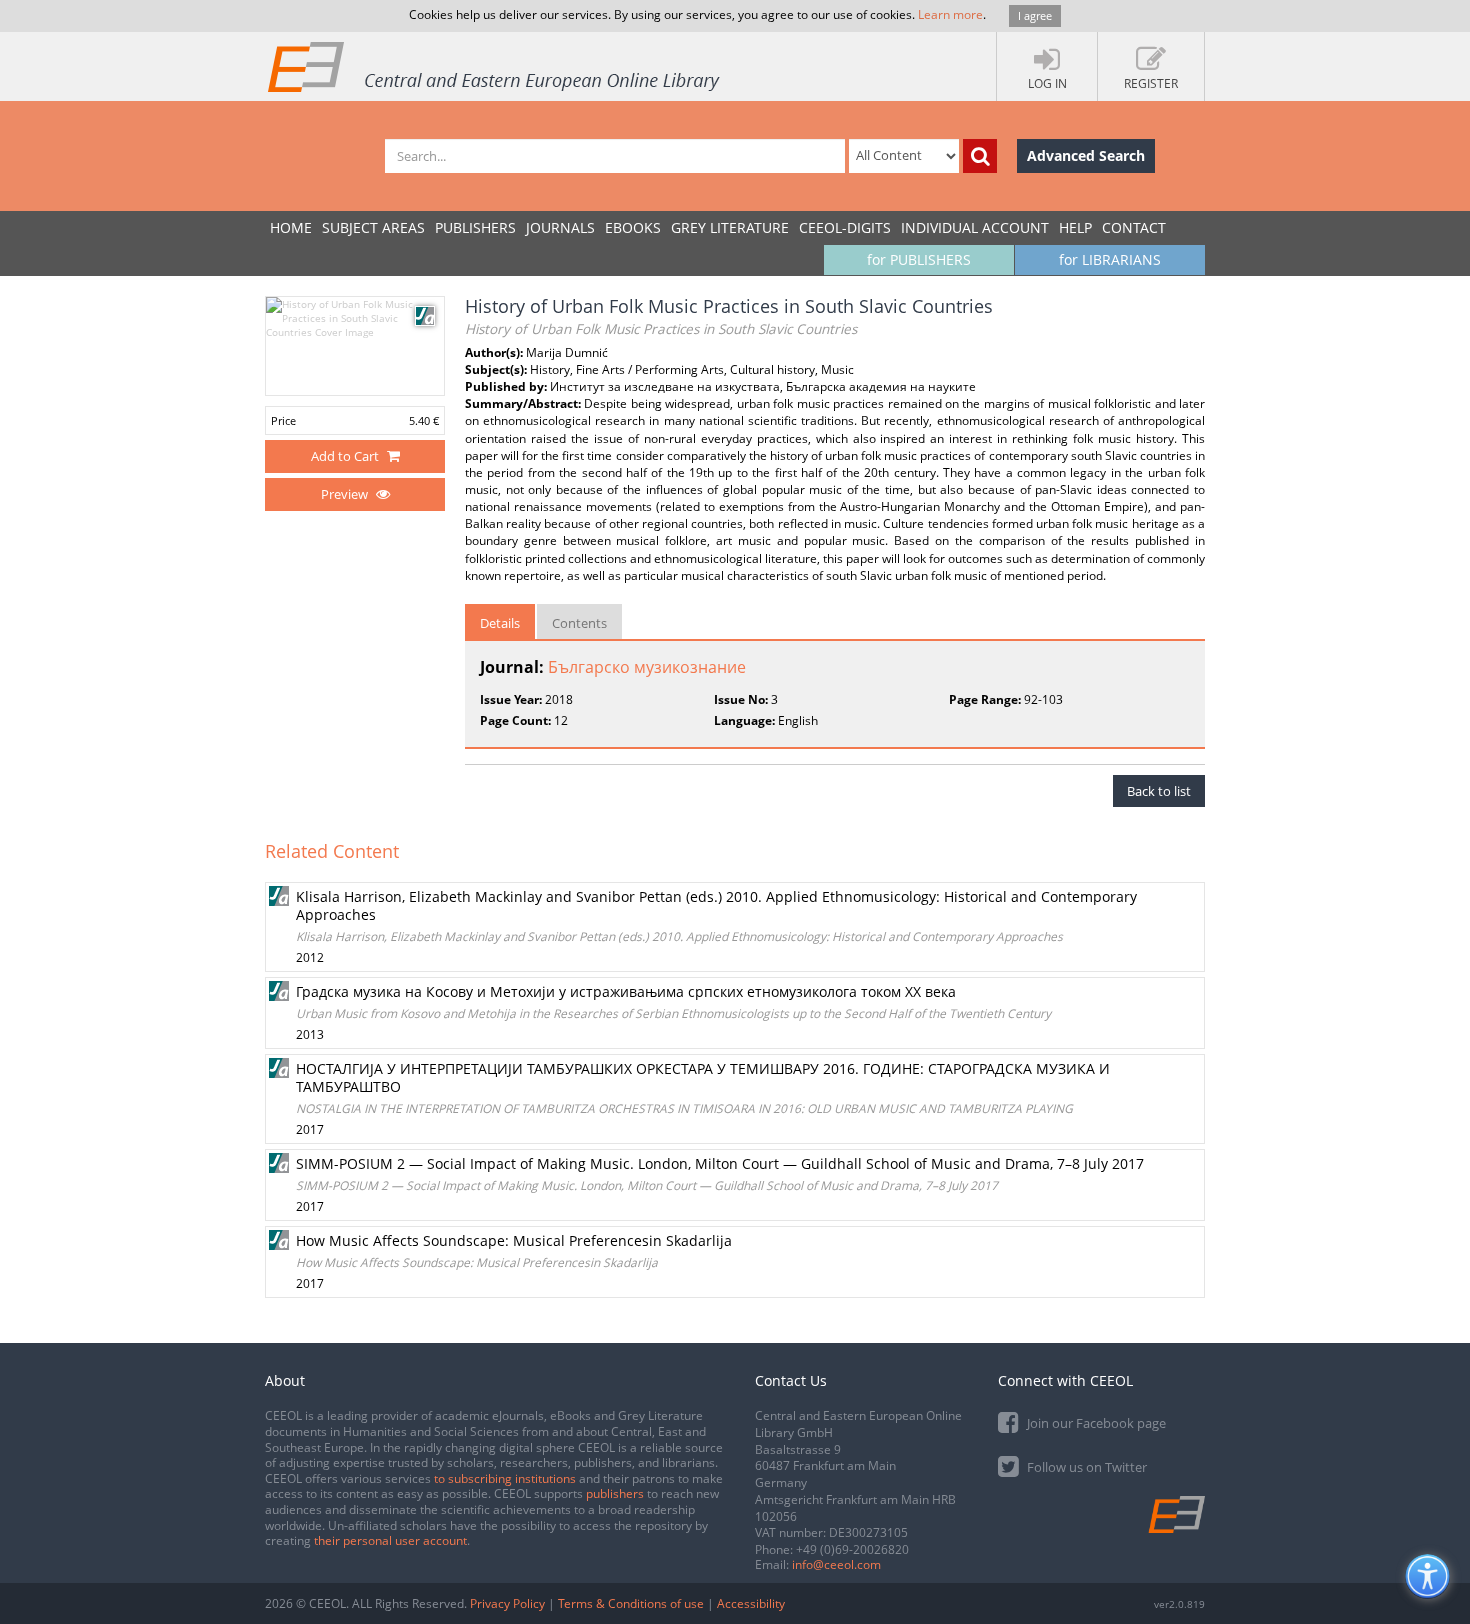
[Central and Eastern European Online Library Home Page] (495, 66)
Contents (579, 623)
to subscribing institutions (505, 1478)
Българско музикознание (647, 667)
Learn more (950, 14)
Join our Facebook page (1095, 1423)
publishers (615, 1493)
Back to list (1159, 791)
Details (500, 623)
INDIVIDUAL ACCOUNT (975, 227)
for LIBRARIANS (1110, 259)
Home (291, 227)
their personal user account (390, 1540)
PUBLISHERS (475, 227)
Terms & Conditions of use (631, 1603)
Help (1075, 227)
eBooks (633, 227)
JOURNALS (560, 227)
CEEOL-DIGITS (845, 227)
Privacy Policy (507, 1603)
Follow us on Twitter (1085, 1467)
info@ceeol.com (836, 1564)
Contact (1134, 227)
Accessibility (751, 1603)
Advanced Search (1086, 155)
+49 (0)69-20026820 (852, 1549)
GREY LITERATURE (730, 227)
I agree (1035, 15)
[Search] (980, 156)
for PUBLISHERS (919, 259)
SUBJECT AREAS (373, 227)
